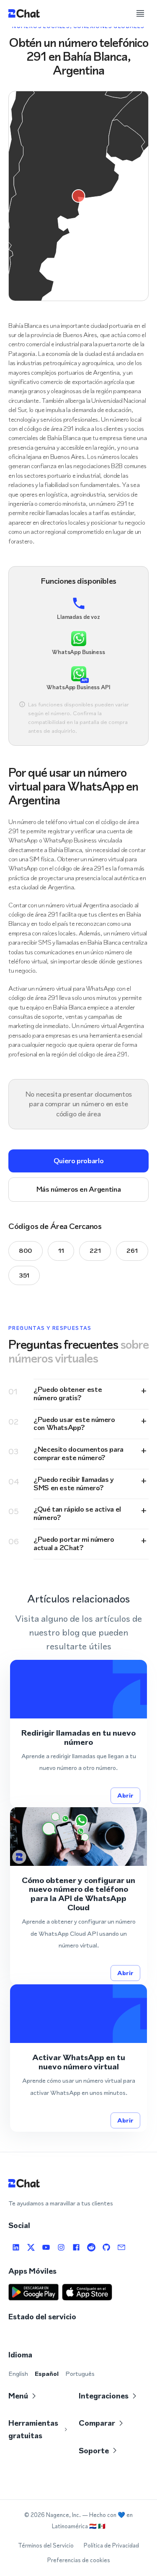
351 (24, 1275)
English (18, 2374)
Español (47, 2374)
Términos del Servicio (46, 2546)
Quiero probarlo (79, 1161)
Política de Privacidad (111, 2546)
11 (61, 1251)
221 (95, 1251)
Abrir (125, 1795)
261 (132, 1251)
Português (80, 2374)
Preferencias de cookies (79, 2560)
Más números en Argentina (78, 1189)
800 (26, 1251)
